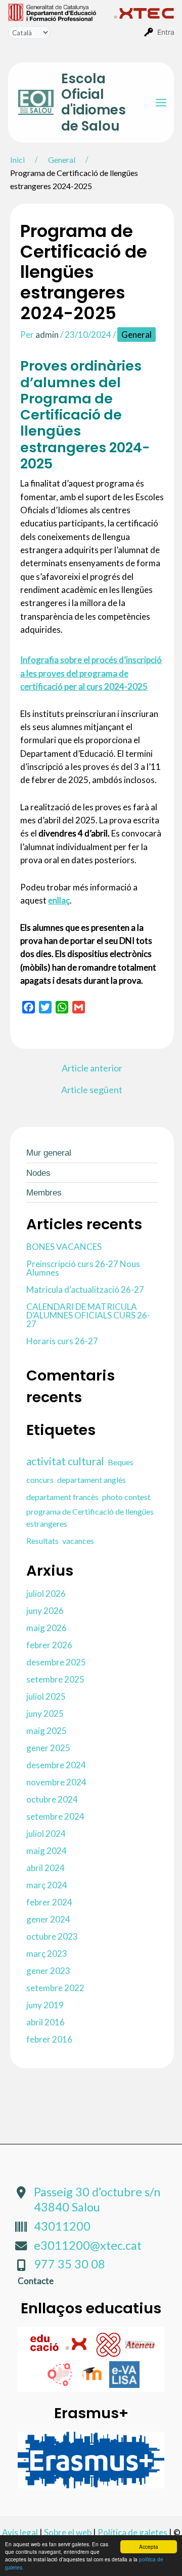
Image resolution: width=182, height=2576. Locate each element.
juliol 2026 (46, 1594)
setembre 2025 (55, 1679)
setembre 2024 (55, 1816)
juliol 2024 (46, 1834)
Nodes (38, 1173)
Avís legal (20, 2532)
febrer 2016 (49, 2039)
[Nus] (109, 2343)
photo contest (126, 1497)
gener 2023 (48, 1971)
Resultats (42, 1541)
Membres (44, 1193)
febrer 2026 (49, 1645)
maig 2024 (47, 1851)
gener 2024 (48, 1919)
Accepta (149, 2547)
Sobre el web (68, 2532)
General (136, 335)
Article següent (92, 1090)
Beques (121, 1462)
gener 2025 (48, 1748)
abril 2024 (45, 1868)
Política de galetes (132, 2532)
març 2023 (47, 1954)
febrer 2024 (49, 1902)
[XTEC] (77, 2343)
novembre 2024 (56, 1782)
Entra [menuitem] (166, 32)
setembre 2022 (55, 1988)
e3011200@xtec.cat (88, 2245)
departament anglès (92, 1480)
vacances (78, 1541)
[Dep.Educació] (45, 2343)
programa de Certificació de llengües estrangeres (90, 1517)
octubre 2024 (52, 1799)
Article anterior (92, 1068)
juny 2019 (45, 2005)
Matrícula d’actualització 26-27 (85, 1290)
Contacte (36, 2281)
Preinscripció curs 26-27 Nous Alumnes (83, 1268)
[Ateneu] (140, 2343)
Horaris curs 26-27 (62, 1341)
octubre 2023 (52, 1936)
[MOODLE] (93, 2374)
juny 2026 (45, 1611)
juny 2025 (45, 1714)
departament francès (62, 1497)
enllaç (59, 900)
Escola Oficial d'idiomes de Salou (94, 102)
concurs (40, 1480)
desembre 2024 (56, 1765)
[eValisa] (124, 2374)
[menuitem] (61, 12)
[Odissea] (61, 2374)
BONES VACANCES (64, 1247)
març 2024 (47, 1885)
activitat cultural (65, 1461)
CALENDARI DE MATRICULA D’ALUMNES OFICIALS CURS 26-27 (88, 1315)
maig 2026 (47, 1628)
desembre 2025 (56, 1662)
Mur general (49, 1153)
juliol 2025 (46, 1696)
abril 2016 (45, 2022)
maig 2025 (47, 1731)
